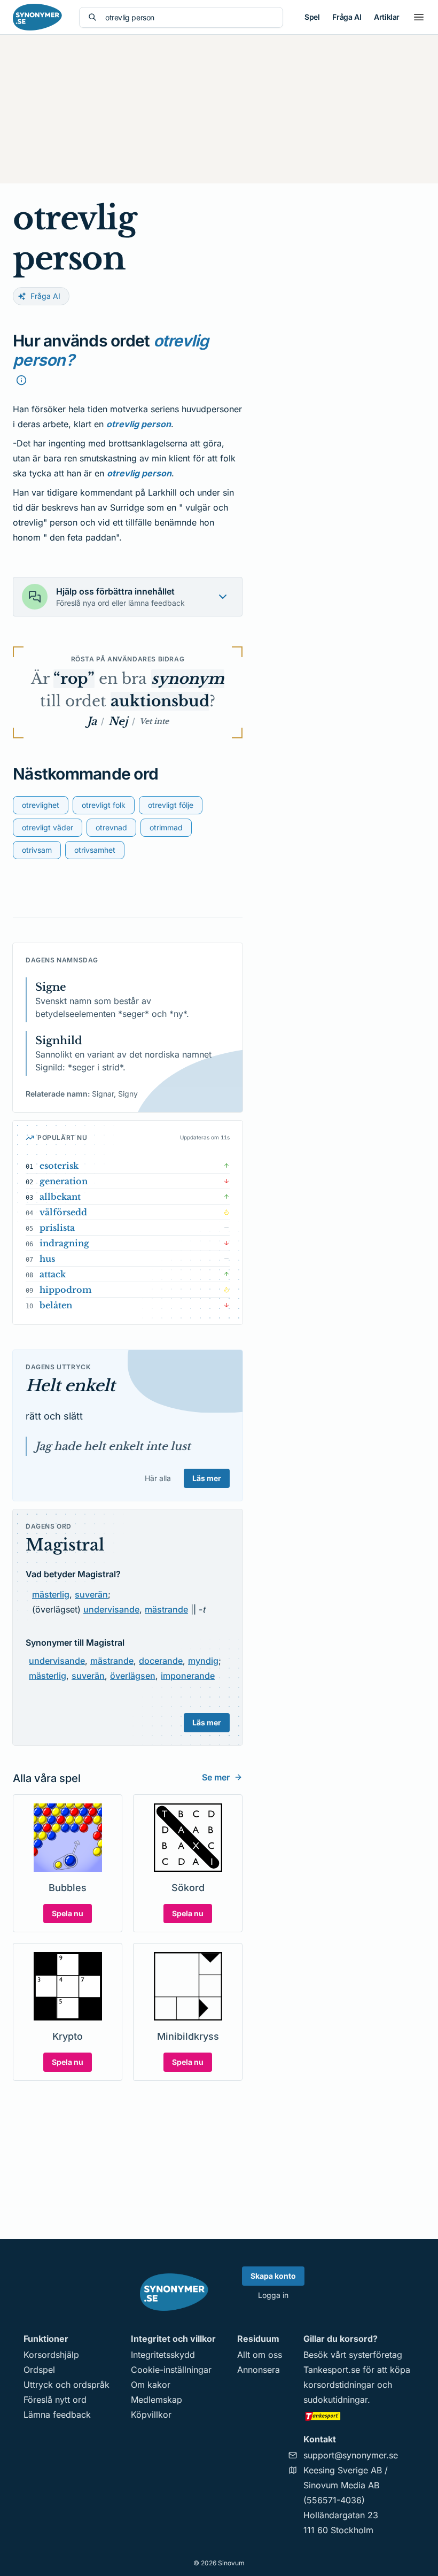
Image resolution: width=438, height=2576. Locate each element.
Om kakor (151, 2385)
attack (53, 1274)
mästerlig (51, 1594)
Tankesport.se (332, 2370)
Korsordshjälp (51, 2355)
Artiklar (387, 17)
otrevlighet (41, 805)
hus (47, 1259)
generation (64, 1181)
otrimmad (166, 827)
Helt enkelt (70, 1386)
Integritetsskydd (163, 2355)
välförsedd (63, 1212)
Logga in (273, 2295)
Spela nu (68, 1913)
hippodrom (66, 1290)
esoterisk (59, 1166)
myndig (203, 1661)
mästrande (166, 1609)
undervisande (111, 1609)
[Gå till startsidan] (37, 17)
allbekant (60, 1197)
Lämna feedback (57, 2415)
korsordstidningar (339, 2385)
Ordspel (39, 2370)
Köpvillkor (151, 2415)
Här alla (158, 1478)
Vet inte (154, 721)
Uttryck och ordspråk (67, 2385)
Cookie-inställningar (171, 2370)
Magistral (65, 1545)
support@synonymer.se (351, 2455)
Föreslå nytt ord (55, 2400)
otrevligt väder (48, 827)
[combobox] (190, 17)
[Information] (21, 380)
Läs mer (207, 1478)
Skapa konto (273, 2276)
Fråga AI (347, 17)
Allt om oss (260, 2355)
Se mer (216, 1777)
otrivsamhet (95, 850)
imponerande (188, 1676)
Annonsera (259, 2370)
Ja (92, 721)
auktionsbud (160, 701)
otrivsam (37, 850)
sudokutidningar (335, 2400)
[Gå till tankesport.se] (359, 2416)
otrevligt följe (171, 805)
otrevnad (111, 827)
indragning (64, 1243)
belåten (56, 1305)
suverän (91, 1594)
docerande (161, 1661)
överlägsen (133, 1676)
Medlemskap (157, 2400)
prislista (57, 1228)
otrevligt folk (104, 805)
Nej (118, 721)
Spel (312, 17)
